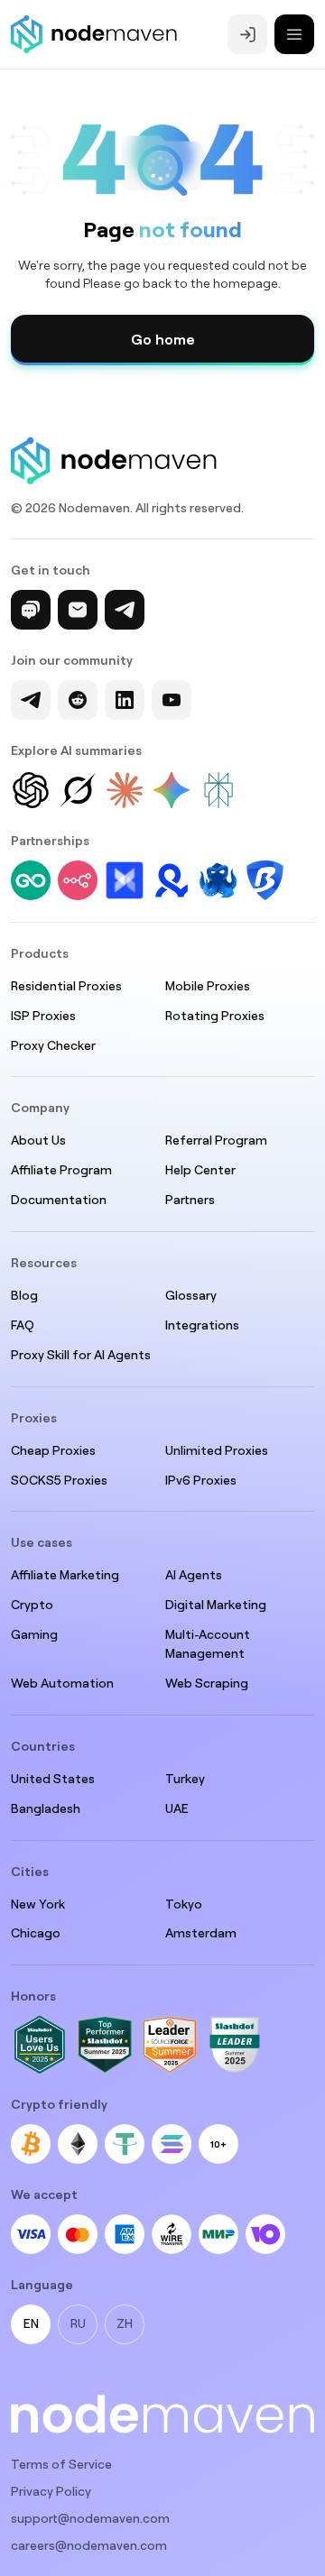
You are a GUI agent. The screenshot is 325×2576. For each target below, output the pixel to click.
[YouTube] (172, 700)
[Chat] (31, 610)
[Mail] (78, 610)
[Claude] (125, 790)
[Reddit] (78, 700)
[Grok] (78, 790)
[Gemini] (172, 790)
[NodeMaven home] (94, 34)
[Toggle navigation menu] (294, 34)
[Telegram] (125, 610)
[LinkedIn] (125, 700)
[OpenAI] (31, 790)
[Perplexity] (218, 790)
